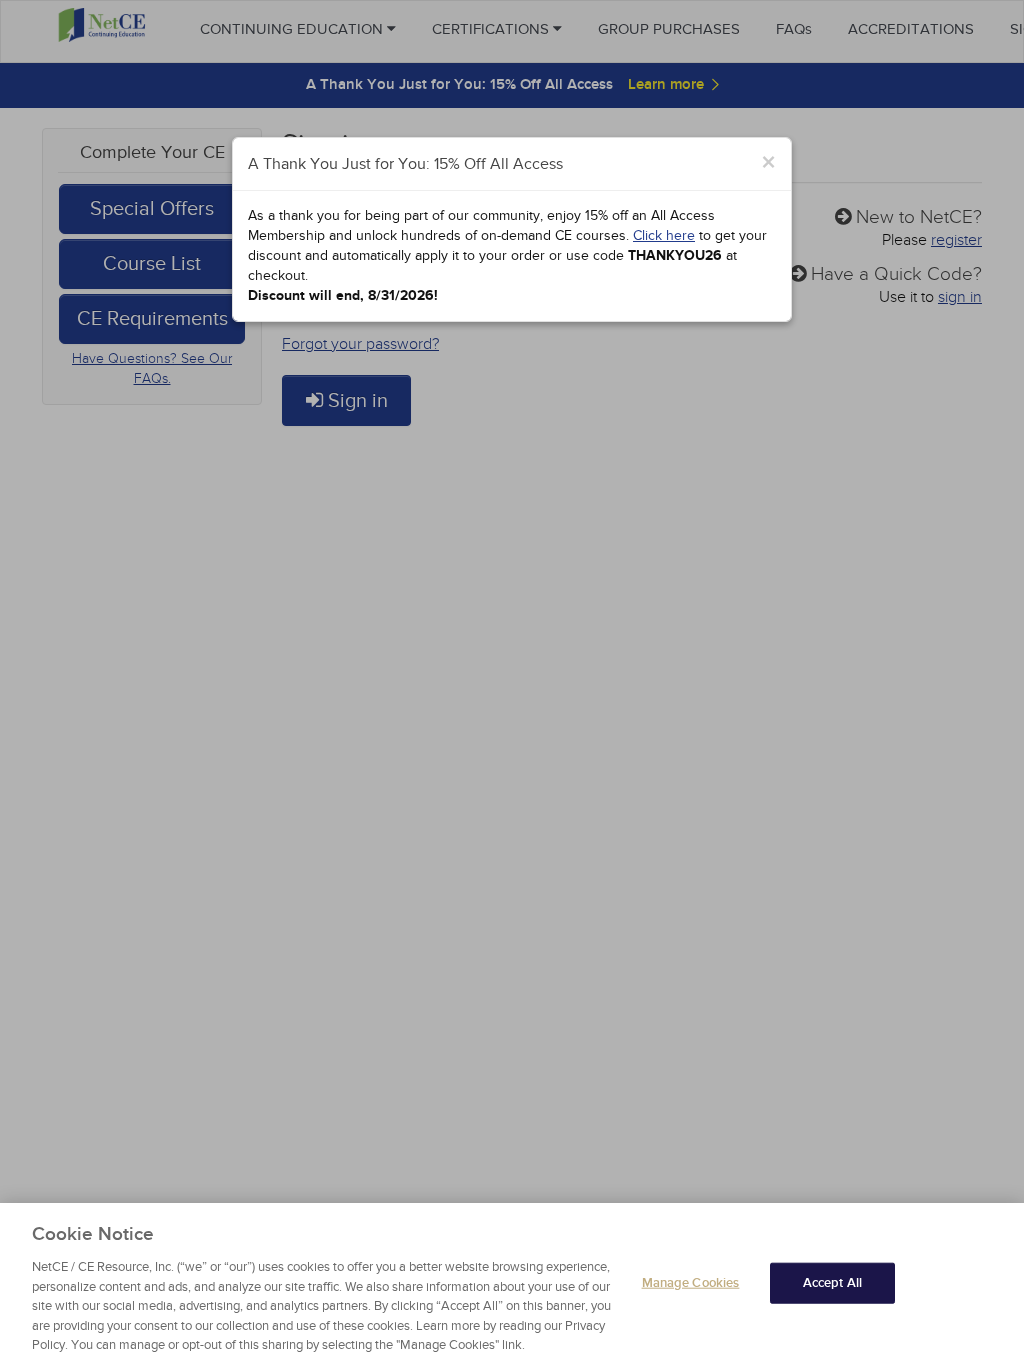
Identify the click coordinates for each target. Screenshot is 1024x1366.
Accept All (832, 1282)
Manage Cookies (691, 1282)
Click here (664, 235)
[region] (512, 1284)
